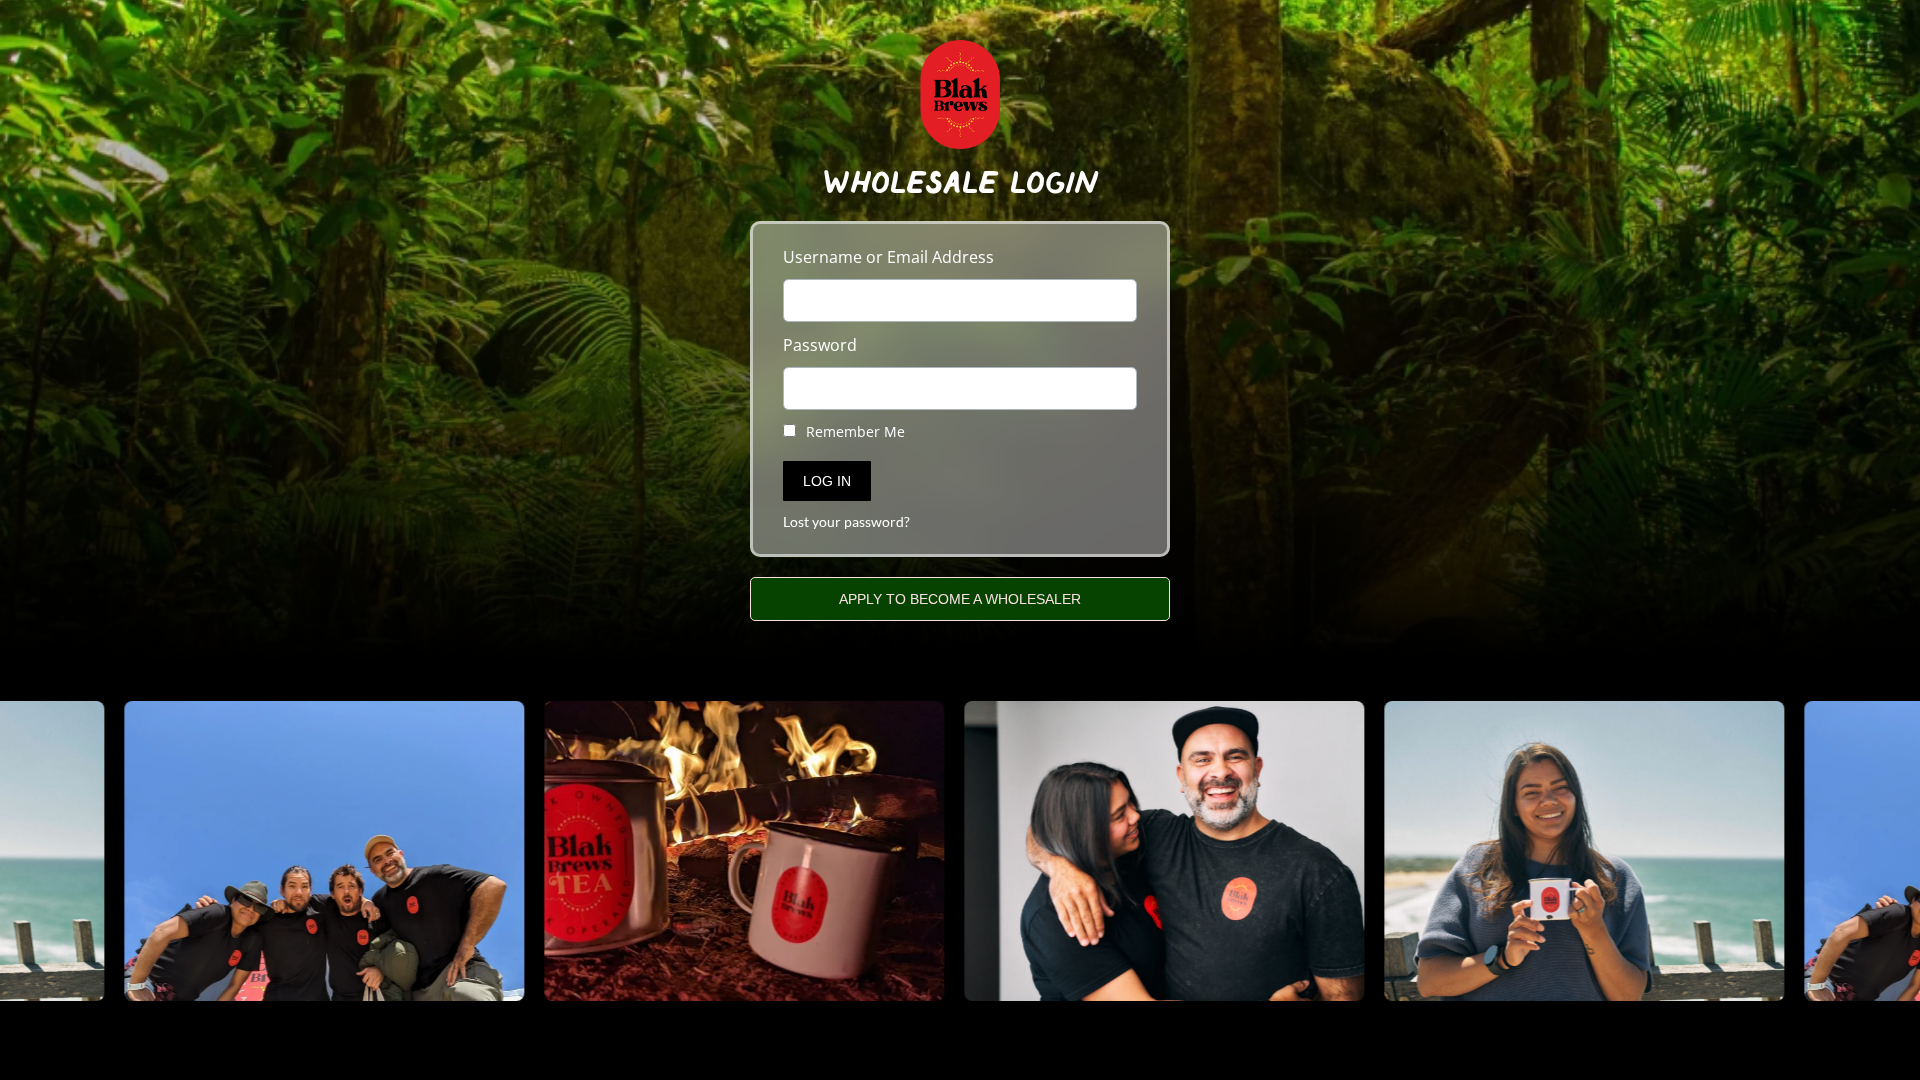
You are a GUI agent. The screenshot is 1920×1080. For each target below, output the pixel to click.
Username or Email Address (888, 257)
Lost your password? (846, 522)
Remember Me (853, 431)
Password (820, 345)
